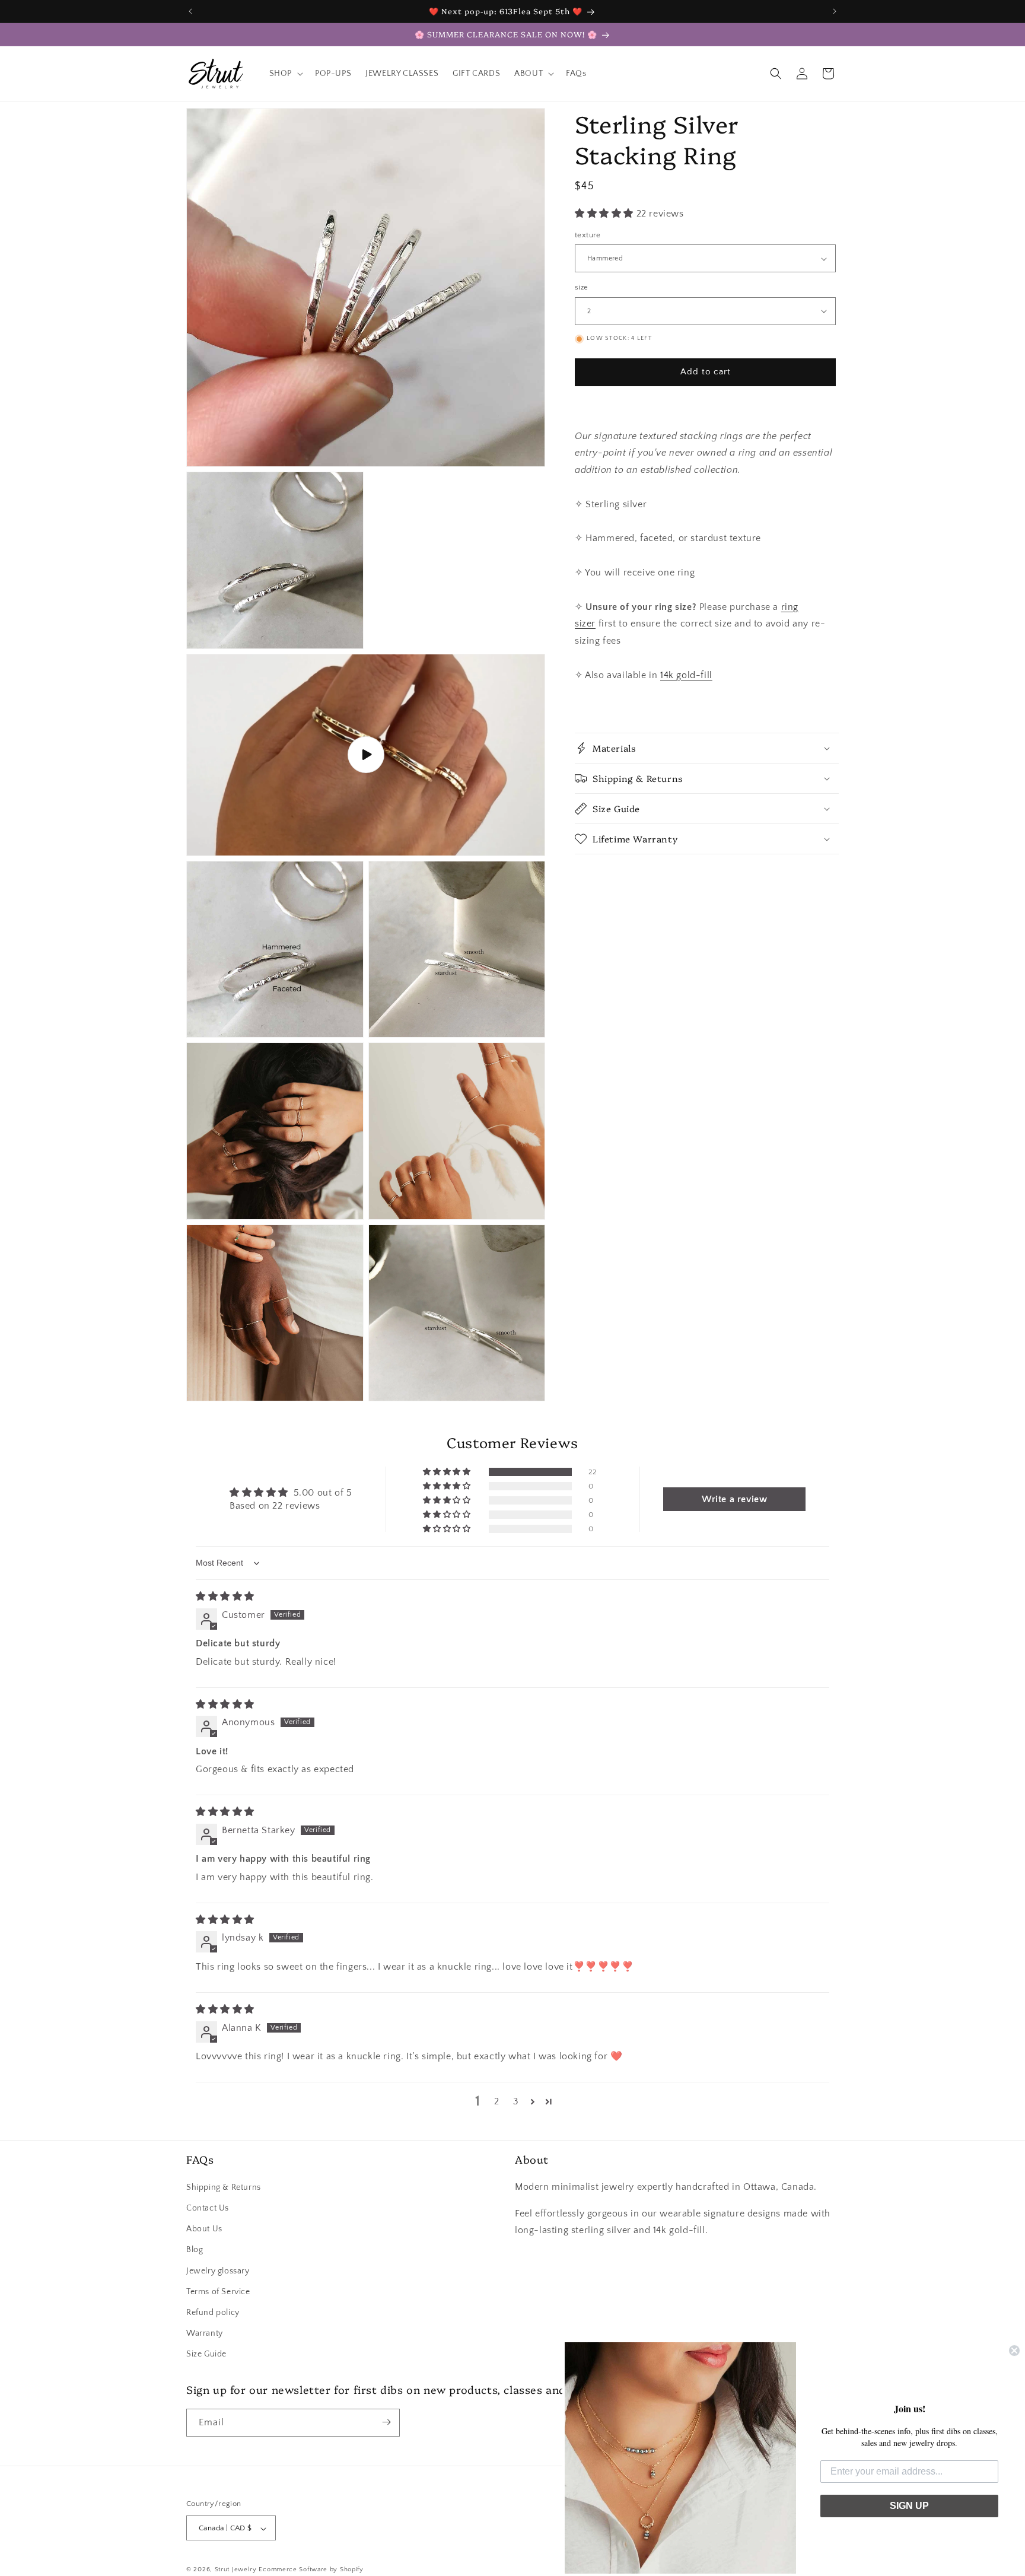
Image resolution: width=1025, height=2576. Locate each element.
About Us (204, 2228)
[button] (285, 74)
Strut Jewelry (236, 2570)
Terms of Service (218, 2291)
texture (588, 235)
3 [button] (516, 2102)
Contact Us (208, 2208)
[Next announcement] (835, 11)
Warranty (205, 2333)
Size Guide (206, 2354)
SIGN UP (909, 2506)
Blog (195, 2250)
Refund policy (213, 2312)
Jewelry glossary (218, 2270)
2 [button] (497, 2102)
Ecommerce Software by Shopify (311, 2570)
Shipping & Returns (224, 2187)
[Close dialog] (1014, 2351)
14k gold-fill (686, 675)
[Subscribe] (386, 2422)
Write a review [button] (734, 1499)
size (582, 287)
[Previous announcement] (190, 11)
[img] (225, 1597)
